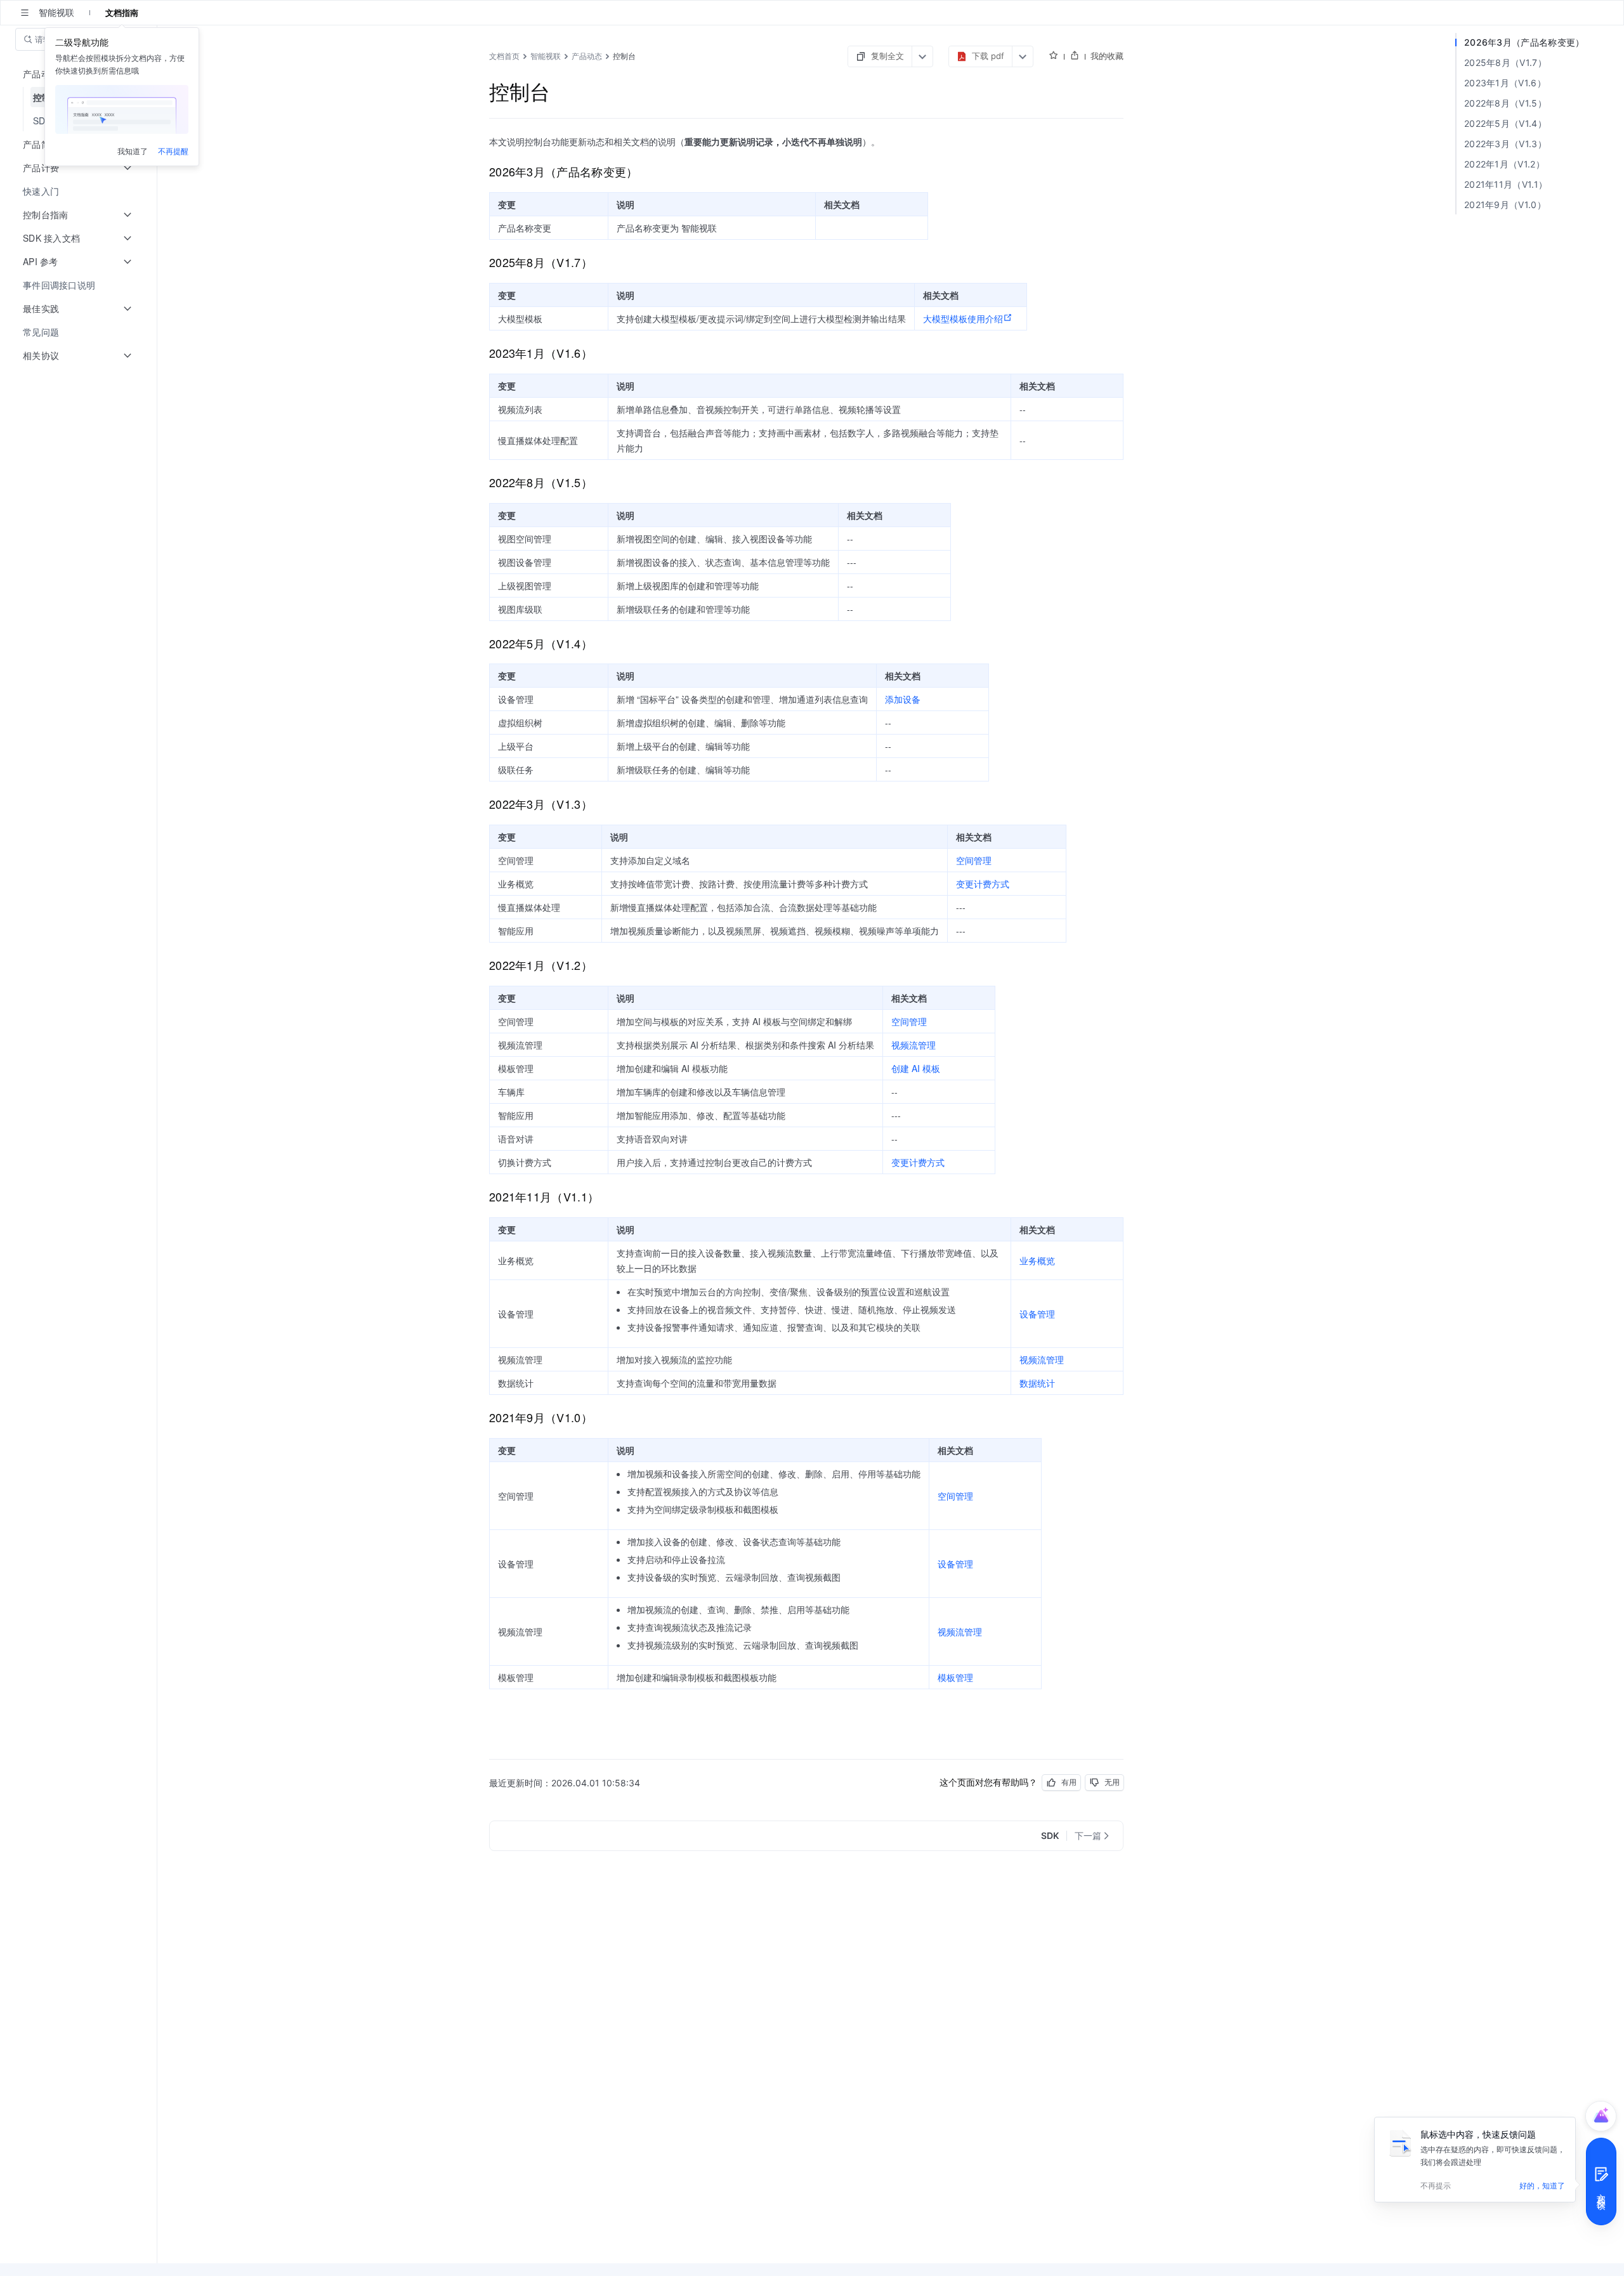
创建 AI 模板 (916, 1068)
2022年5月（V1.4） (1505, 123)
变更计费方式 (983, 884)
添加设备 (903, 699)
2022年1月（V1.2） (1504, 164)
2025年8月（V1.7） (1505, 62)
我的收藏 (1107, 56)
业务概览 (1037, 1260)
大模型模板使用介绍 (963, 318)
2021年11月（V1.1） (1506, 184)
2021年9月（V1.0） (1505, 205)
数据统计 (1037, 1383)
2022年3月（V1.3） (1505, 144)
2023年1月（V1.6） (1505, 83)
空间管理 (974, 860)
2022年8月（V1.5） (1505, 103)
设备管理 (1037, 1314)
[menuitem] (80, 191)
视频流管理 (913, 1045)
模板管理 (955, 1677)
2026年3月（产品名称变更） (1524, 42)
